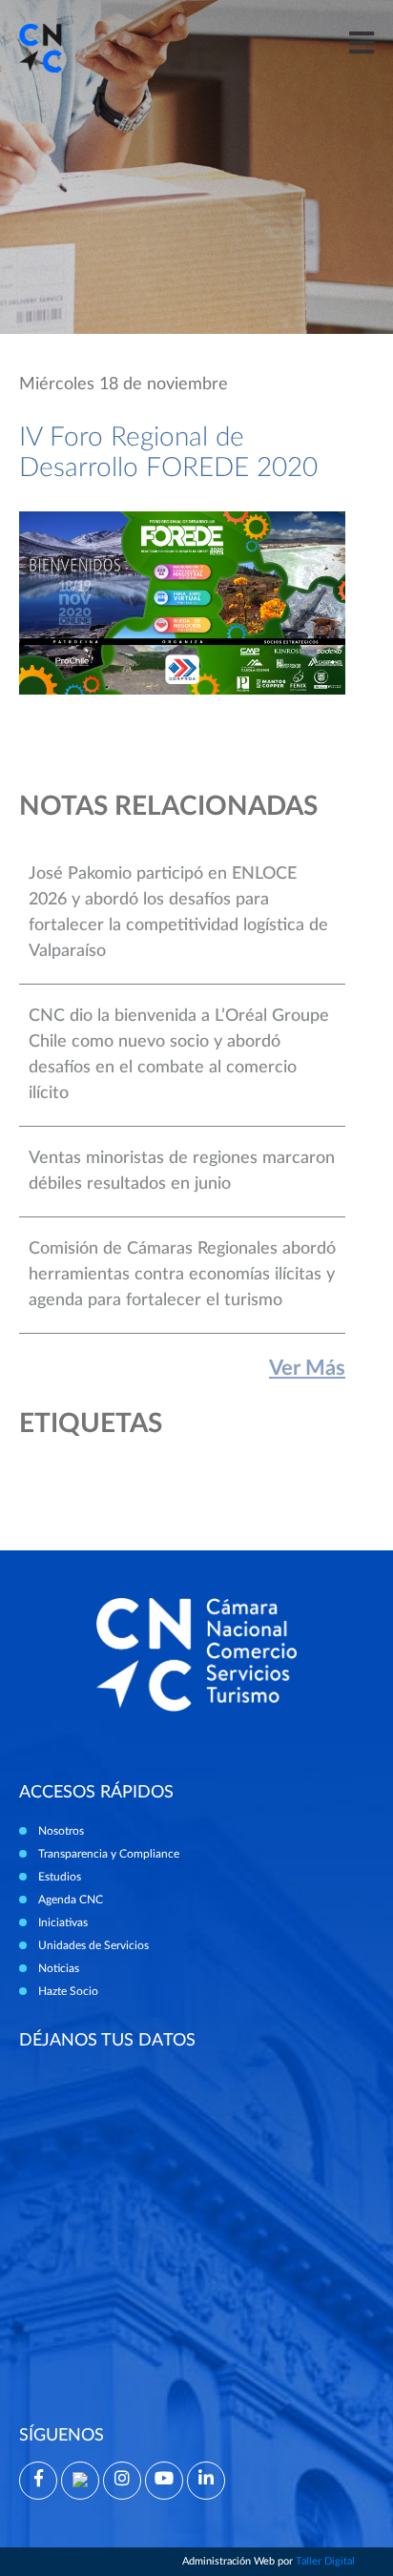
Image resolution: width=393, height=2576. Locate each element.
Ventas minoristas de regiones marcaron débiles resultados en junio (182, 1171)
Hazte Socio (68, 1991)
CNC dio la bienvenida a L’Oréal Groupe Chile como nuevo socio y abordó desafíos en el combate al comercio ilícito (179, 1055)
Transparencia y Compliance (109, 1854)
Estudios (60, 1877)
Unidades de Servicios (93, 1945)
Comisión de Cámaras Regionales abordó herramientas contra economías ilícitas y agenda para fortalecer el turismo (182, 1275)
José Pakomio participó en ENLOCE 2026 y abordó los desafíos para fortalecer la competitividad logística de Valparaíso (178, 913)
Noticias (59, 1968)
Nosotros (61, 1831)
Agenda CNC (71, 1900)
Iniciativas (63, 1922)
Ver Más (307, 1368)
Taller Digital (325, 2561)
